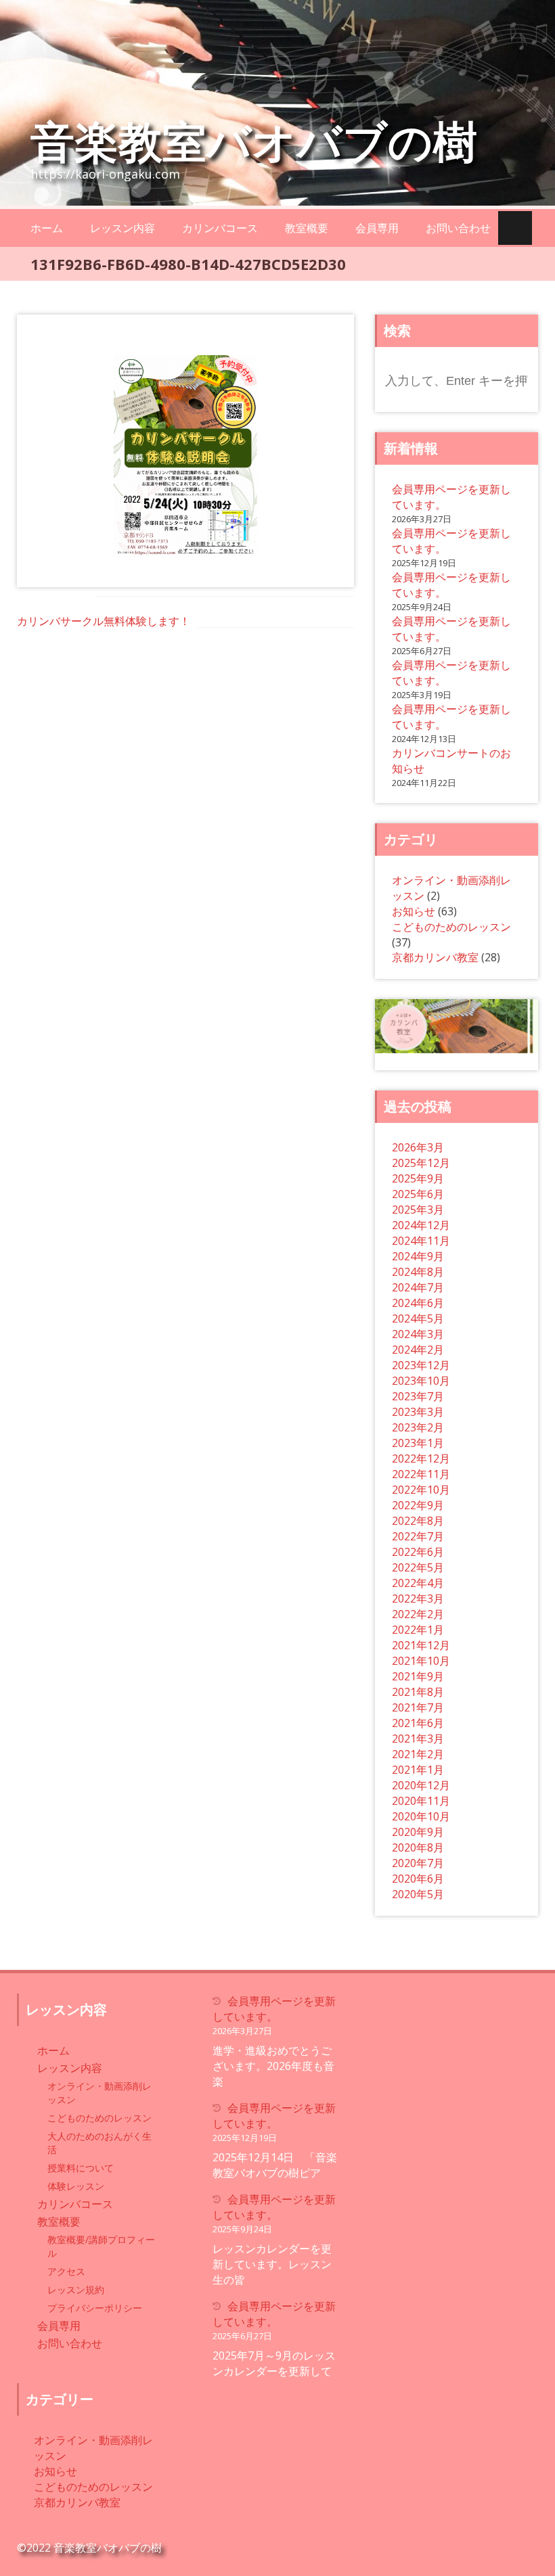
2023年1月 (418, 1443)
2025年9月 (418, 1178)
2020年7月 (418, 1863)
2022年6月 (418, 1552)
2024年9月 (418, 1256)
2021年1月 (418, 1770)
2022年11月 (421, 1474)
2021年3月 (418, 1739)
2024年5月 (418, 1318)
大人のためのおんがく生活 (99, 2143)
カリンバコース (220, 228)
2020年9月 (418, 1832)
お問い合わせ (458, 228)
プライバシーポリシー (95, 2308)
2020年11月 (421, 1801)
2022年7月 (418, 1536)
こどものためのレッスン (451, 927)
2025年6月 (418, 1194)
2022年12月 (421, 1458)
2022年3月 (418, 1598)
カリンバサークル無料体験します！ (104, 621)
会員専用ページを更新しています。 (274, 2009)
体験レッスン (76, 2186)
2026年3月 (418, 1147)
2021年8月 (418, 1692)
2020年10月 (421, 1816)
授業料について (81, 2168)
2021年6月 (418, 1723)
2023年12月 (421, 1365)
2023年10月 (421, 1381)
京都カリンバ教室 (435, 957)
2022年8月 (418, 1521)
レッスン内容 (123, 228)
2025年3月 (418, 1210)
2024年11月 (421, 1241)
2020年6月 (418, 1879)
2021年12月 (421, 1645)
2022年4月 (418, 1583)
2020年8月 (418, 1847)
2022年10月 (421, 1490)
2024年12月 (421, 1225)
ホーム (47, 228)
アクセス (66, 2271)
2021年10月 (421, 1661)
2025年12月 (421, 1163)
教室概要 (307, 228)
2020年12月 (421, 1785)
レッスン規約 (76, 2290)
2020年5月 (418, 1894)
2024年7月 (418, 1287)
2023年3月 (418, 1412)
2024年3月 (418, 1334)
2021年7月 (418, 1707)
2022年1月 (418, 1630)
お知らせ (414, 911)
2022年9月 (418, 1505)
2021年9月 (418, 1676)
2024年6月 (418, 1303)
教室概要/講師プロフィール (101, 2246)
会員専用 (377, 228)
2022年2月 (418, 1614)
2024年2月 (418, 1350)
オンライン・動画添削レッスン (99, 2093)
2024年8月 (418, 1272)
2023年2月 (418, 1427)
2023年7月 (418, 1396)
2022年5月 (418, 1567)
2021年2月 (418, 1754)
